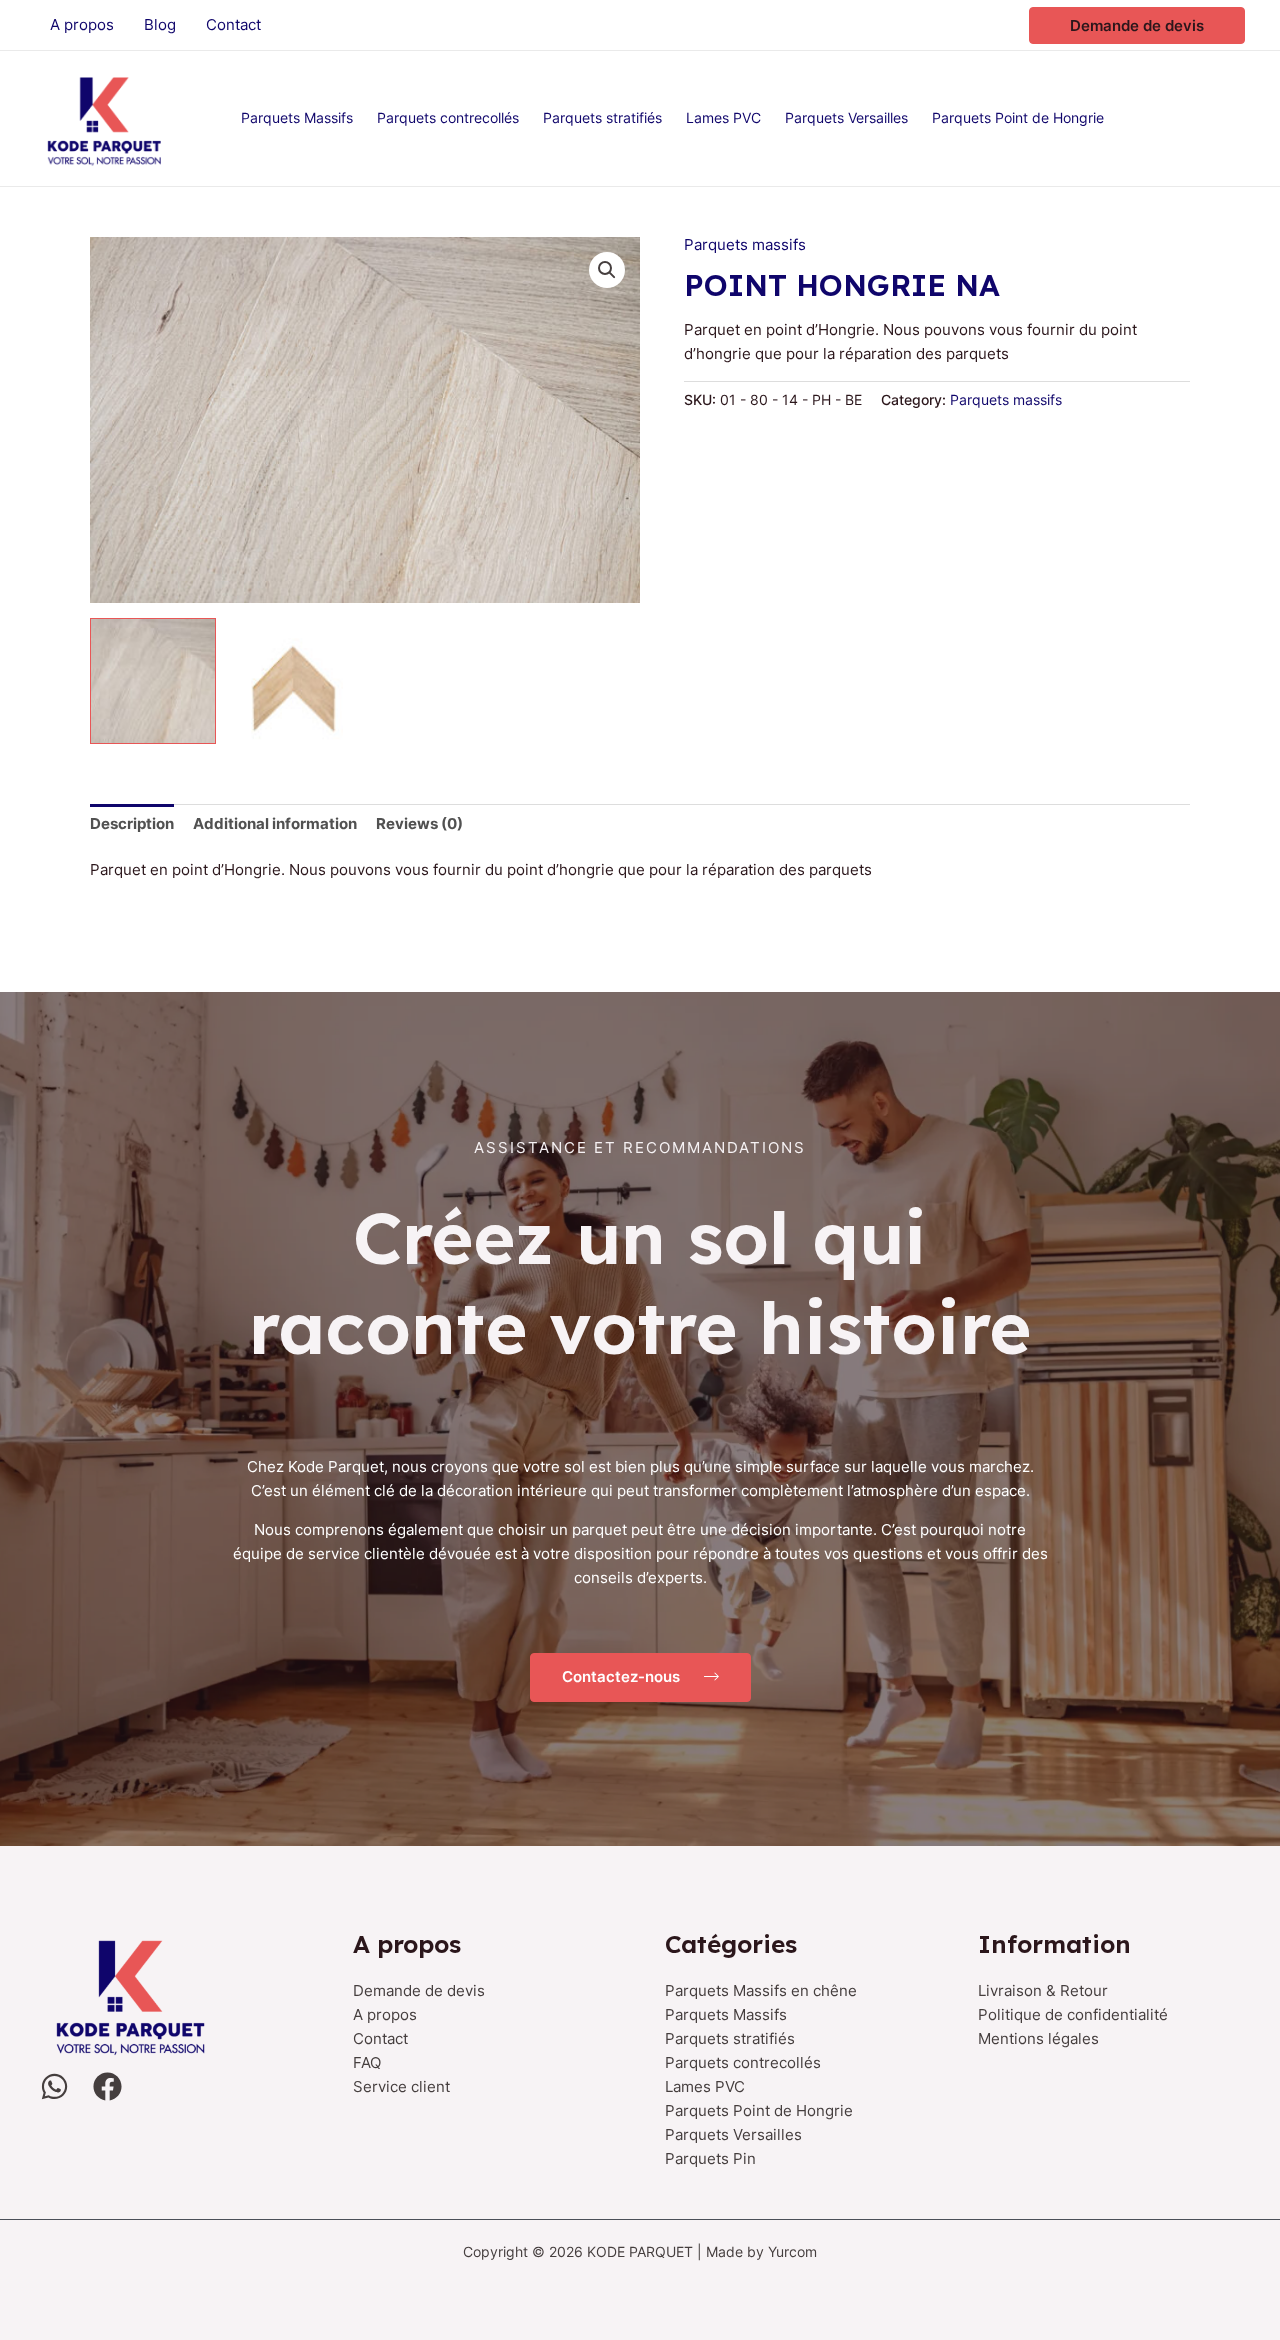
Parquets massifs (745, 244)
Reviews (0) (419, 823)
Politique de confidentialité (1073, 2014)
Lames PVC (705, 2086)
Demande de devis (419, 1990)
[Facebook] (107, 2086)
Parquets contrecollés (743, 2062)
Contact (380, 2038)
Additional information (275, 823)
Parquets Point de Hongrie (759, 2110)
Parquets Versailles (733, 2134)
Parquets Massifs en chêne (761, 1990)
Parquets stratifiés (730, 2038)
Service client (401, 2086)
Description (132, 823)
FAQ (367, 2062)
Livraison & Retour (1043, 1990)
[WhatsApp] (54, 2086)
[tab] (132, 823)
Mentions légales (1038, 2038)
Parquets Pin (710, 2158)
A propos (385, 2014)
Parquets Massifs (726, 2014)
